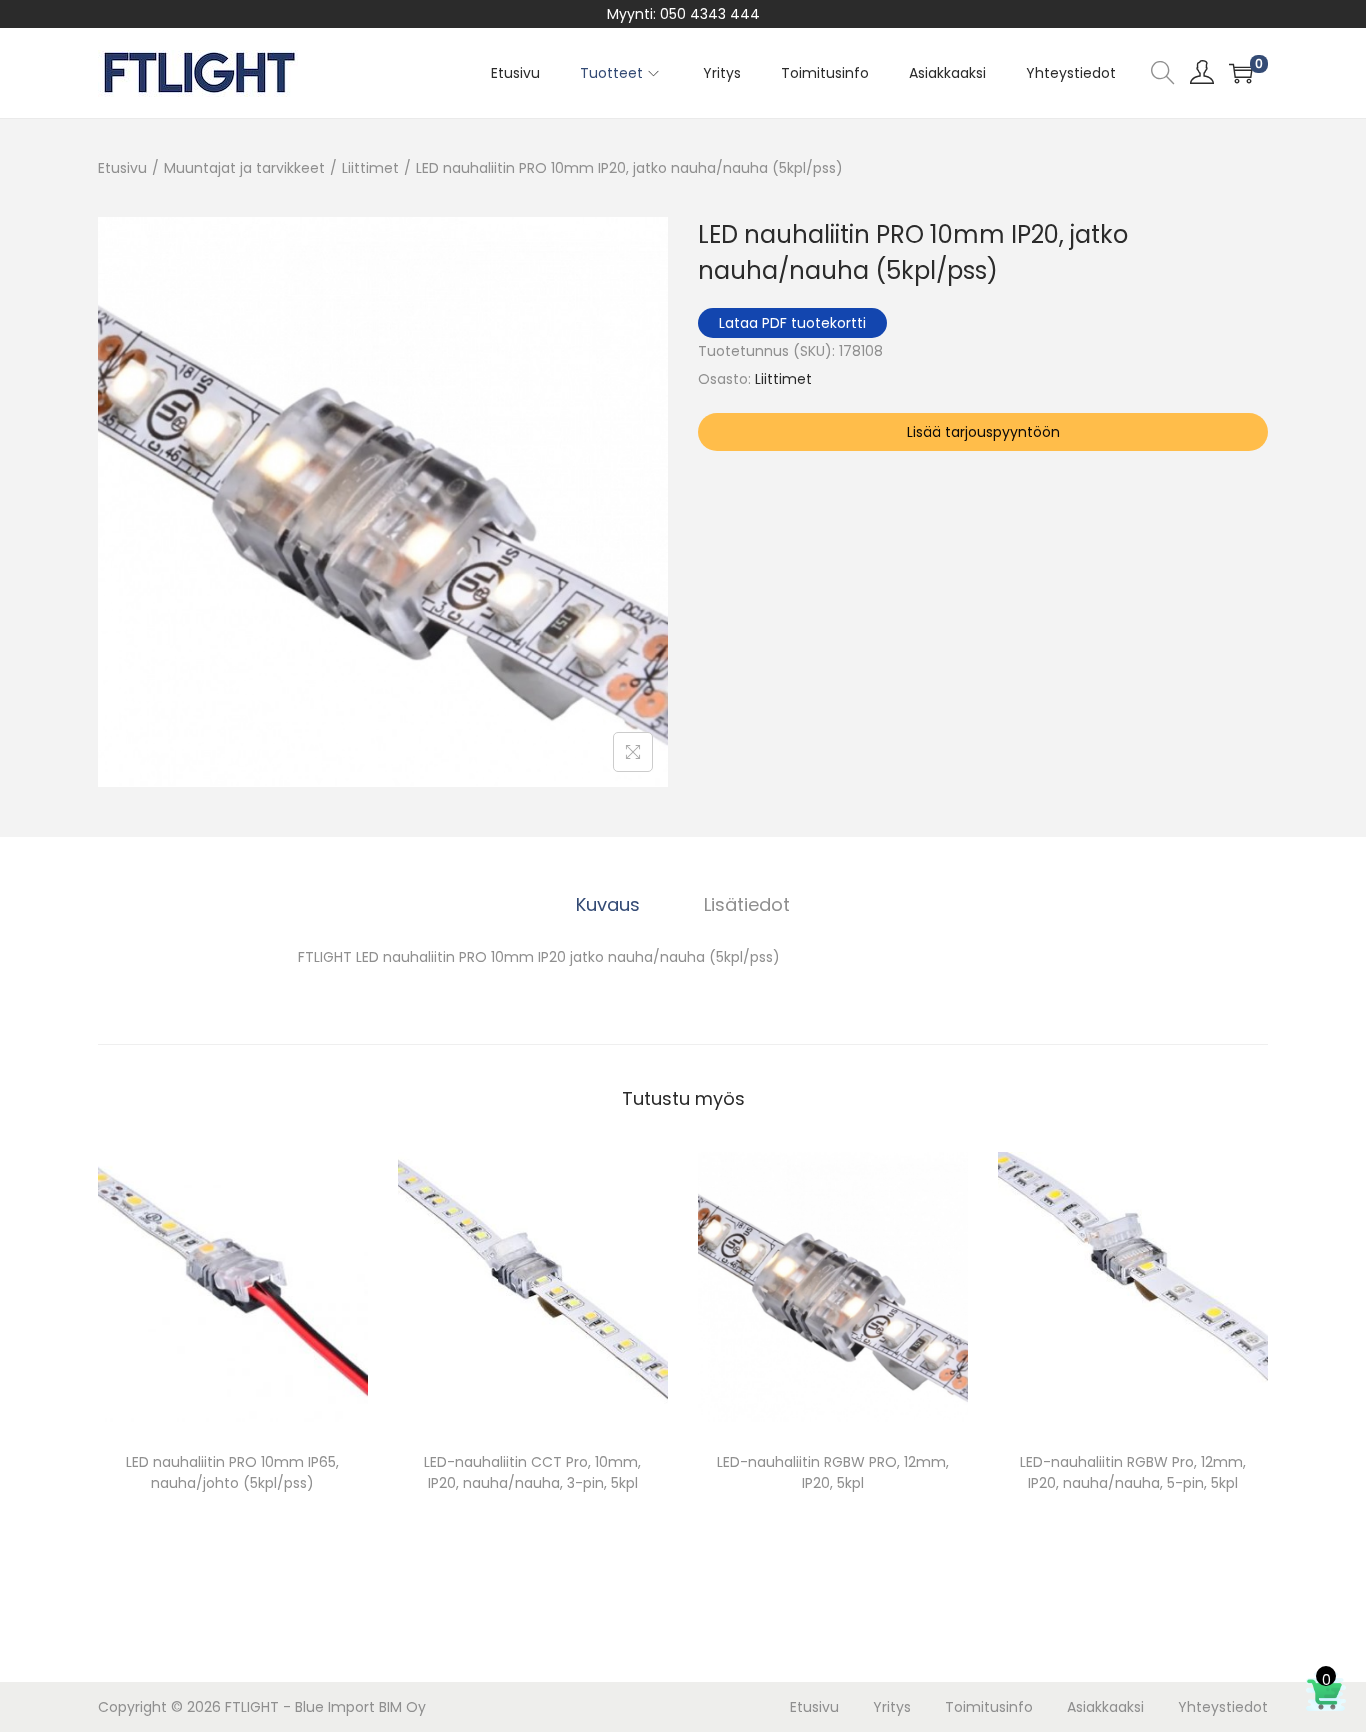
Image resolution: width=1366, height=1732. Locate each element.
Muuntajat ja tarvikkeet (244, 168)
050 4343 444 (710, 14)
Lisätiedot (747, 904)
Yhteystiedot (1223, 1707)
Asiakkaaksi (1105, 1707)
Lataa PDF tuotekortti (792, 323)
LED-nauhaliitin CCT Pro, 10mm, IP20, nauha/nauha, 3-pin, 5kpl (532, 1472)
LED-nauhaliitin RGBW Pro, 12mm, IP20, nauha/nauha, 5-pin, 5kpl (1133, 1472)
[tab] (608, 905)
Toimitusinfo (989, 1707)
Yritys (892, 1707)
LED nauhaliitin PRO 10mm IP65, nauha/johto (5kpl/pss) (232, 1472)
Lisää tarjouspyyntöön (983, 432)
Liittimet (370, 168)
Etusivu (122, 168)
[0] (1241, 73)
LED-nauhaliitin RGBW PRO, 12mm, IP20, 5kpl (833, 1472)
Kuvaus (608, 904)
